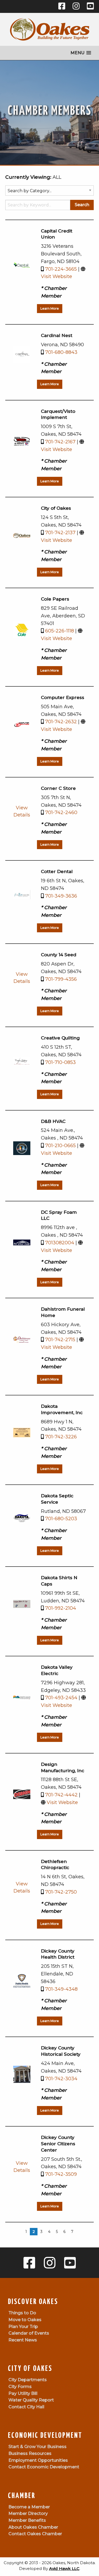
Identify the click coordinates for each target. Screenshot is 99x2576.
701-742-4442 (61, 1795)
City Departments (28, 2380)
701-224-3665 (61, 269)
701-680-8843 (61, 352)
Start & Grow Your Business (37, 2447)
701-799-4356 (61, 979)
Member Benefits (27, 2520)
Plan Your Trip (23, 2327)
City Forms (20, 2387)
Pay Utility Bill (23, 2393)
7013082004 (60, 1243)
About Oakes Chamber (33, 2527)
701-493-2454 (61, 1698)
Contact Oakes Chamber (35, 2534)
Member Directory (28, 2513)
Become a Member (29, 2507)
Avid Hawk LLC (64, 2568)
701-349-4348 (61, 1989)
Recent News (23, 2340)
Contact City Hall (26, 2407)
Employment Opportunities (38, 2460)
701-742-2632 (61, 722)
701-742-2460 (61, 813)
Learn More (50, 308)
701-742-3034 (61, 2079)
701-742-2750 (61, 1892)
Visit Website (56, 276)
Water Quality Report (31, 2400)
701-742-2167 (60, 442)
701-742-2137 (60, 533)
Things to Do (22, 2313)
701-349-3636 (61, 896)
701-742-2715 (60, 1340)
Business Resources (30, 2453)
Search (82, 205)
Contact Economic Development (44, 2467)
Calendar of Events (29, 2333)
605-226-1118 (60, 631)
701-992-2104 (61, 1608)
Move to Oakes (25, 2320)
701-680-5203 (61, 1519)
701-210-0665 (60, 1146)
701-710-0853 (60, 1062)
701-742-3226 (61, 1437)
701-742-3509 (61, 2174)
